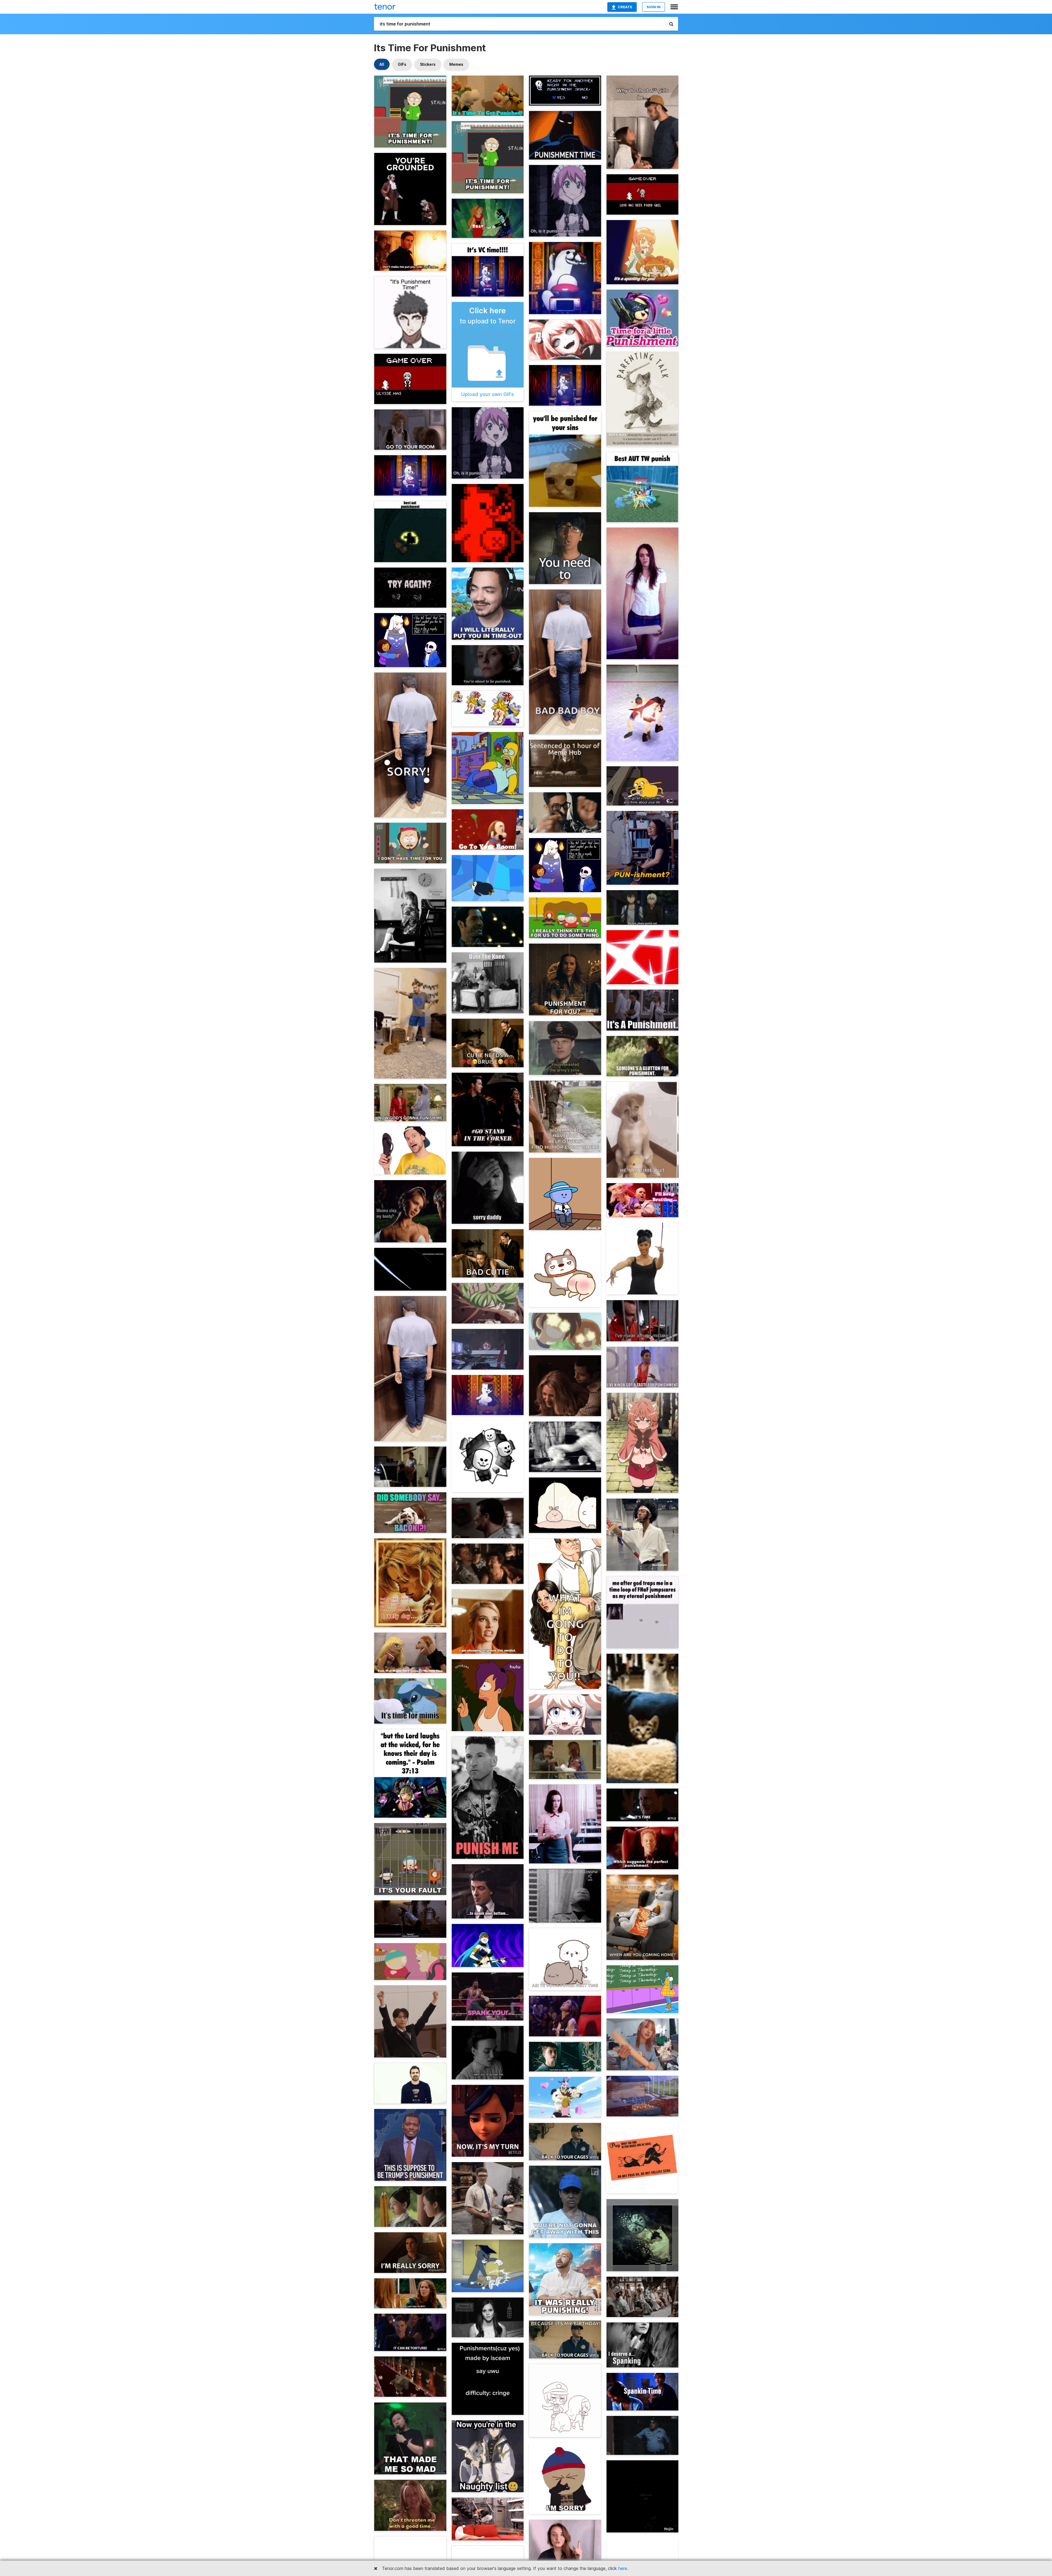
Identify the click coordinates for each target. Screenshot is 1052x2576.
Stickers (428, 64)
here (623, 2568)
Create (625, 7)
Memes (456, 64)
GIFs (402, 64)
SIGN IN (654, 7)
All (382, 64)
